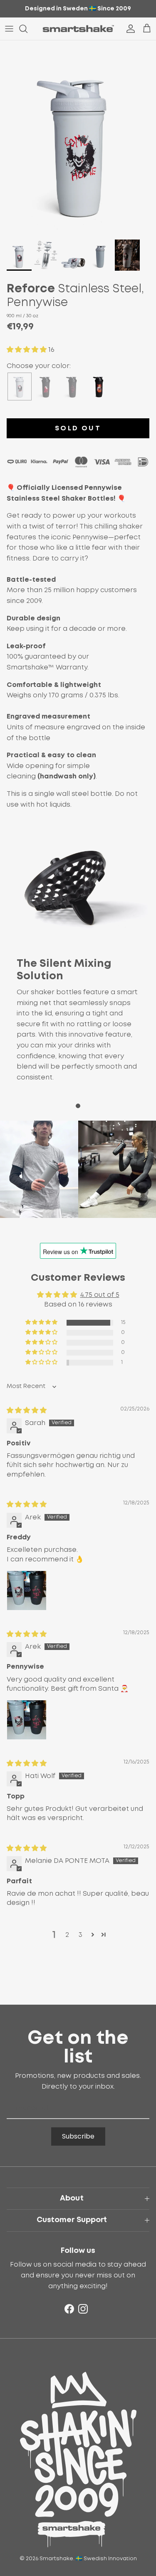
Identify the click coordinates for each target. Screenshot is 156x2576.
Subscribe (78, 2136)
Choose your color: (39, 366)
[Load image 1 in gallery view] (78, 138)
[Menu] (9, 29)
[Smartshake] (78, 29)
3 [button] (80, 1935)
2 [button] (67, 1935)
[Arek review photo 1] (27, 1591)
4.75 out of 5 (100, 1295)
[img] (27, 1410)
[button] (27, 350)
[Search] (27, 29)
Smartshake (56, 2559)
